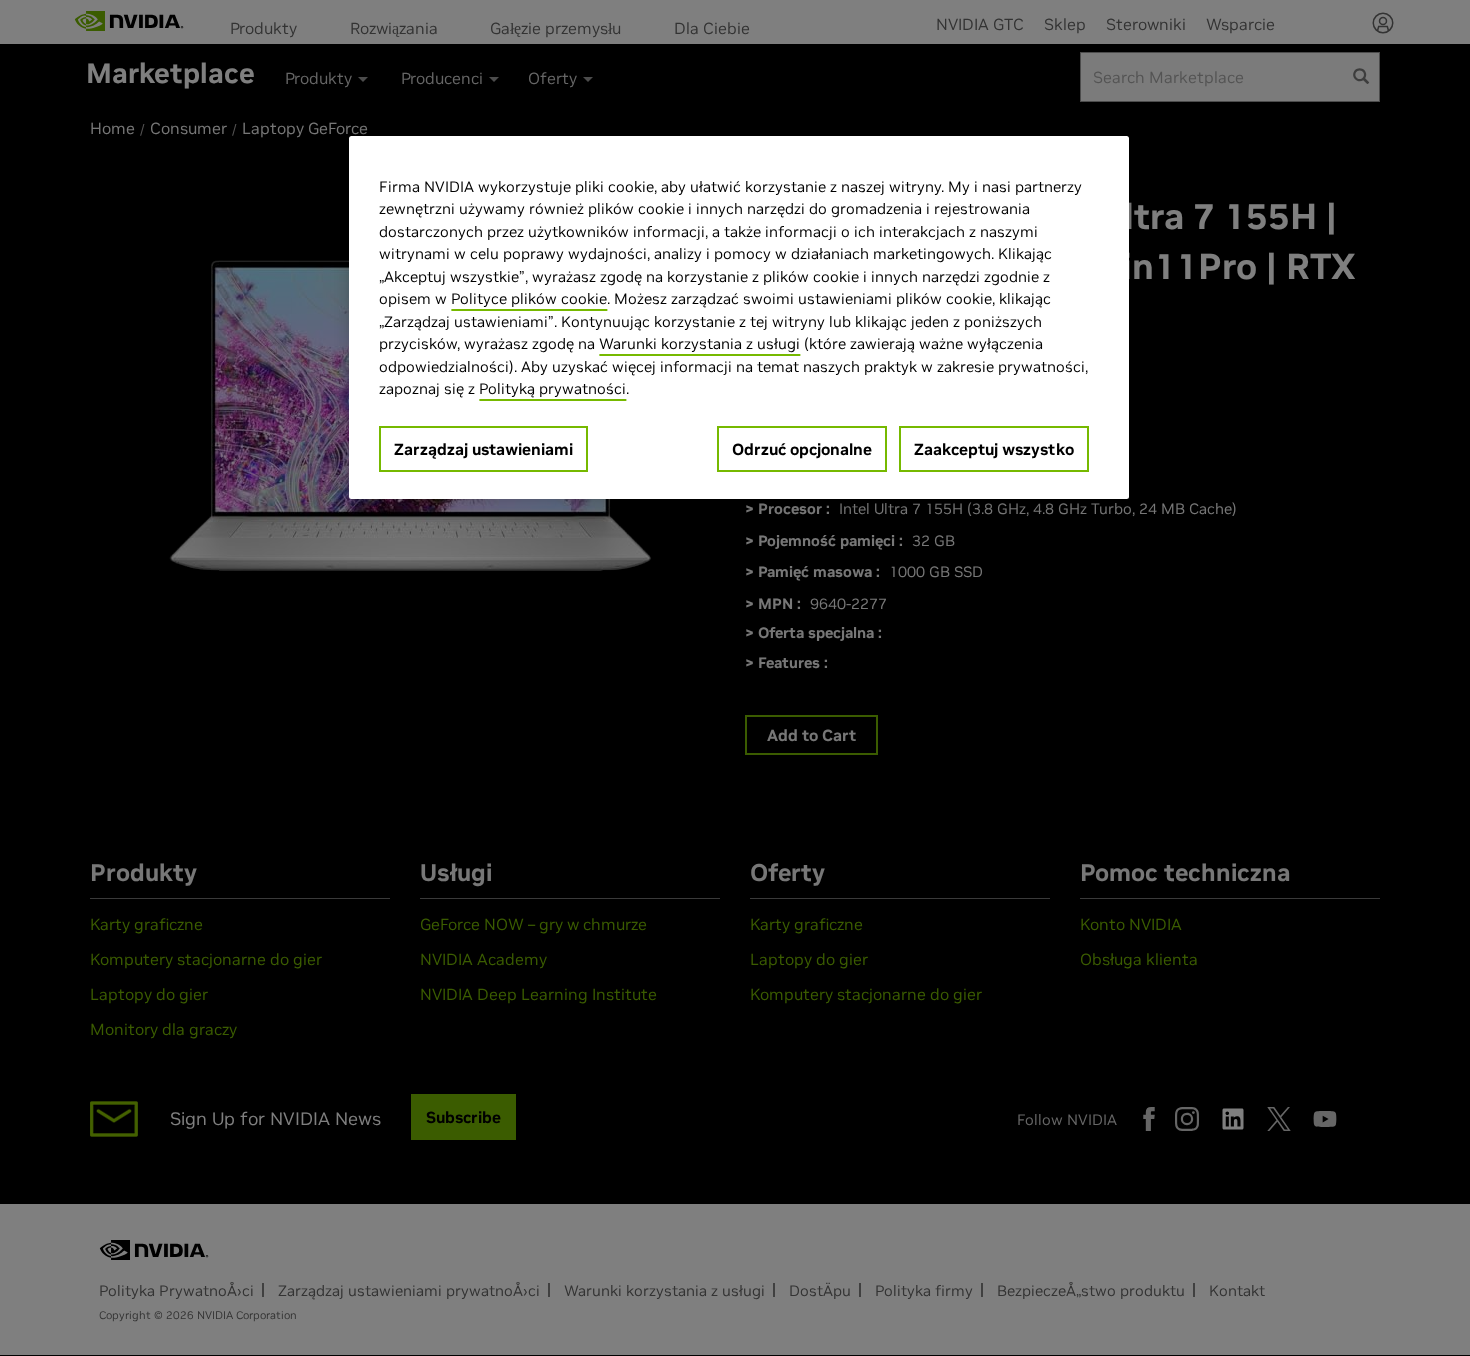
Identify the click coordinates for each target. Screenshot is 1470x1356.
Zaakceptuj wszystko (994, 449)
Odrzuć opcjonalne (802, 449)
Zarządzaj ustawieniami (483, 449)
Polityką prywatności (552, 388)
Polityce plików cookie (529, 298)
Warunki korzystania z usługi (699, 343)
